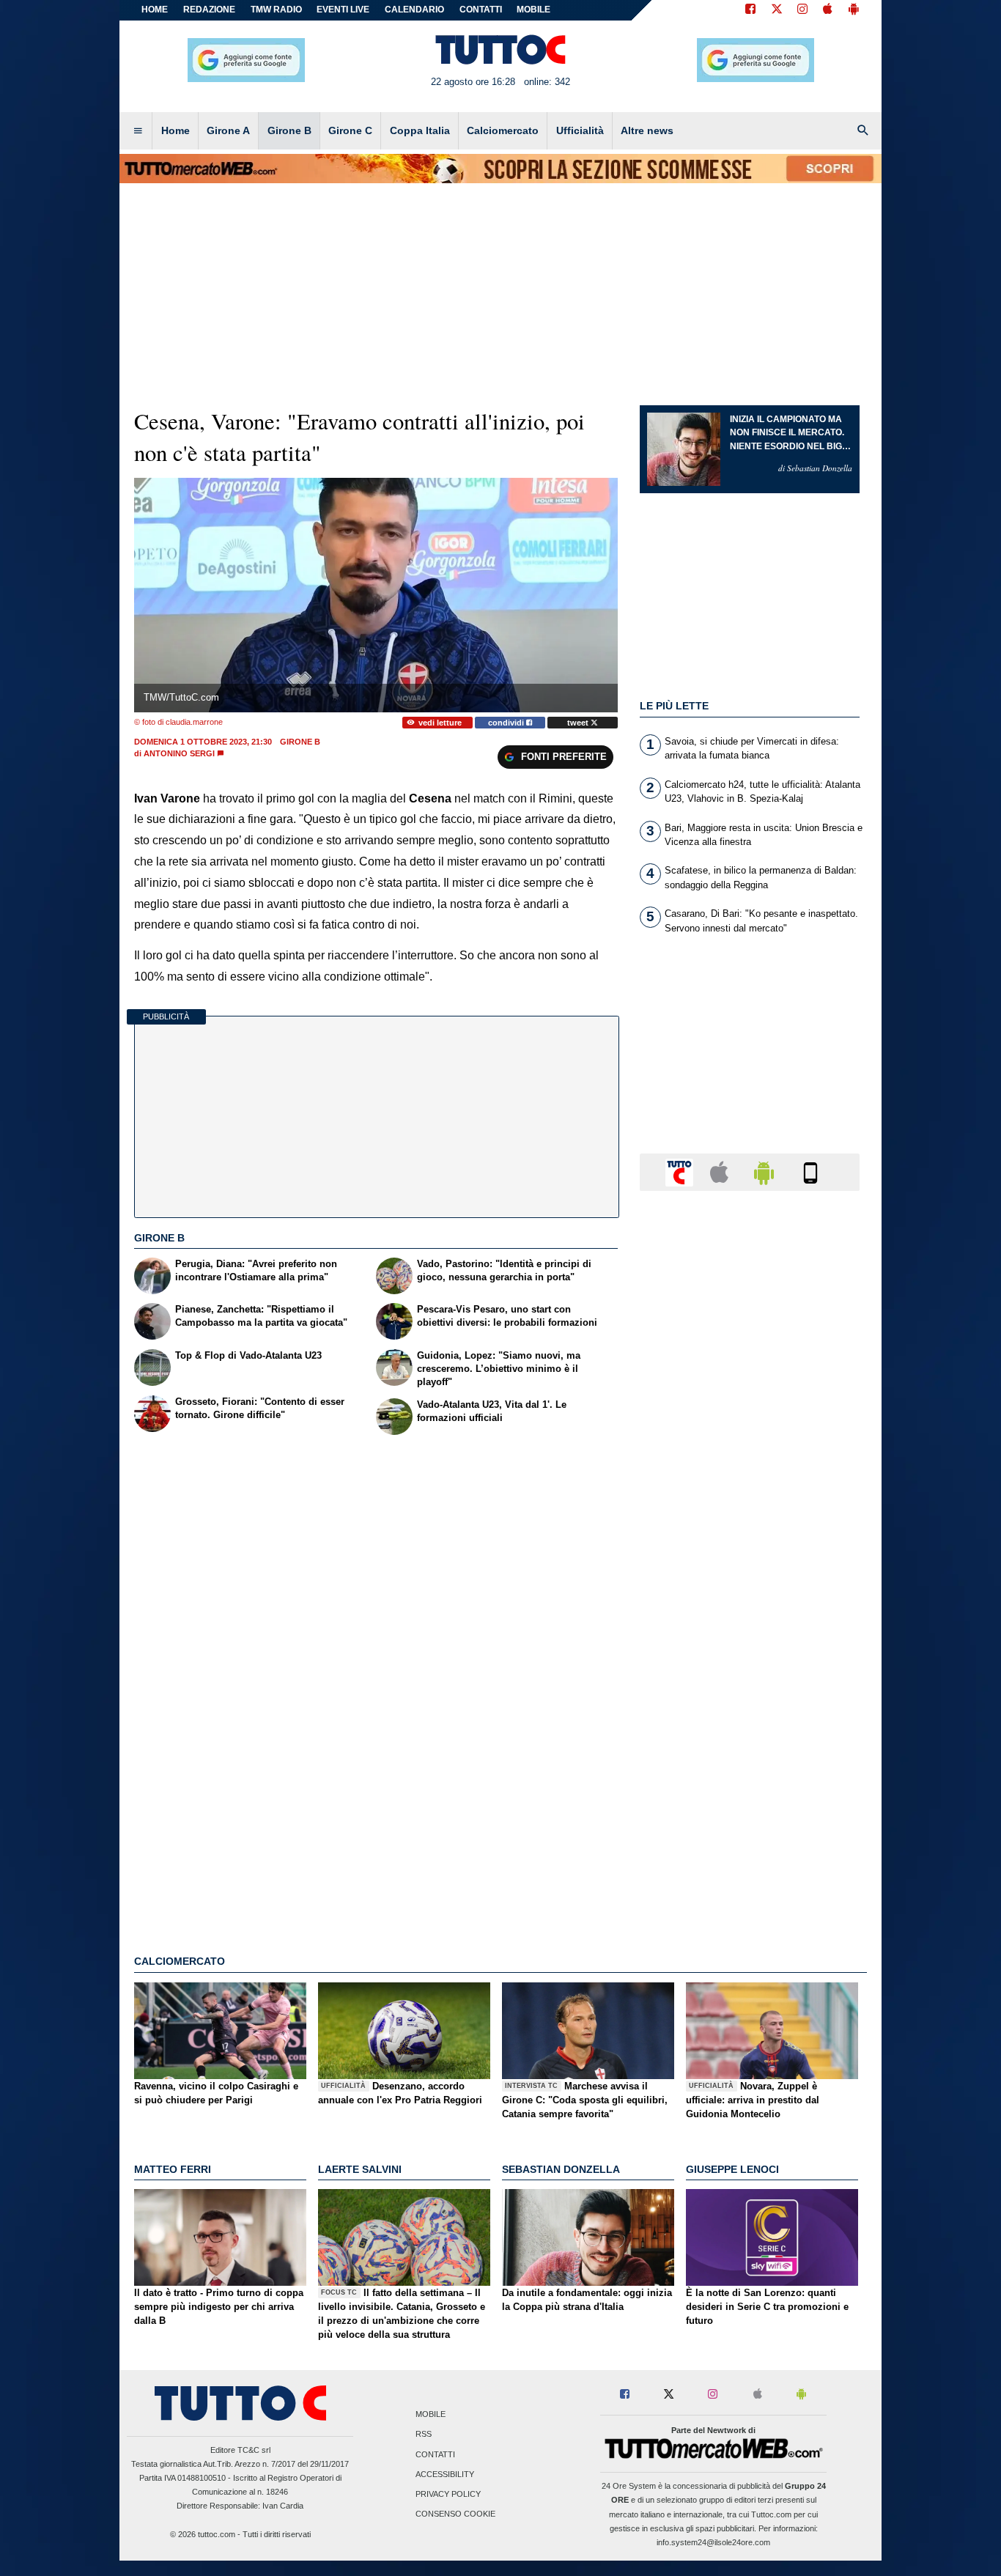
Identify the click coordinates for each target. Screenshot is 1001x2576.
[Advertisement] (750, 1771)
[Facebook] (750, 10)
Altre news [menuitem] (647, 130)
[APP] (682, 1171)
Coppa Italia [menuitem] (420, 130)
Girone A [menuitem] (228, 130)
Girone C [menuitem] (350, 130)
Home (155, 10)
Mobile (431, 2415)
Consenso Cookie (455, 2514)
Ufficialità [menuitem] (580, 130)
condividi (507, 723)
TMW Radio (276, 10)
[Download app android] (854, 10)
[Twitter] (777, 10)
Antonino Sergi (179, 753)
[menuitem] (138, 131)
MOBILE (533, 10)
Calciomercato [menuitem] (503, 130)
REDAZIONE (209, 10)
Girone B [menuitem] (289, 130)
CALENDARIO (414, 10)
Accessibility (445, 2474)
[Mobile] (810, 1171)
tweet (579, 723)
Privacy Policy (448, 2494)
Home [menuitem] (176, 130)
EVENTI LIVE (343, 10)
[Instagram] (803, 10)
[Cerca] (863, 131)
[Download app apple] (828, 10)
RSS (424, 2435)
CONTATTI (481, 10)
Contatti (435, 2454)
